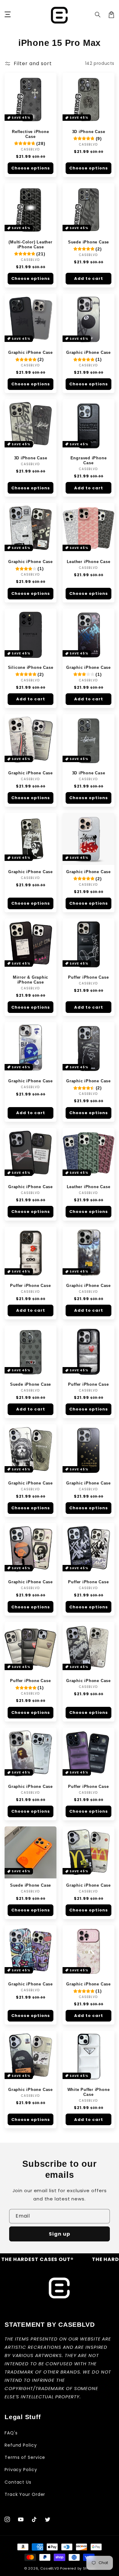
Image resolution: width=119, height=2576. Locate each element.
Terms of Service (25, 2457)
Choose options (31, 168)
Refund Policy (21, 2445)
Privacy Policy (21, 2470)
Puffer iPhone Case (88, 977)
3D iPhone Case (89, 132)
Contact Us (18, 2482)
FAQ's (11, 2433)
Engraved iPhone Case (89, 460)
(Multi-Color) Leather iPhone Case (30, 245)
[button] (98, 15)
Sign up (60, 2234)
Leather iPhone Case (89, 562)
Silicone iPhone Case (31, 667)
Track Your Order (25, 2494)
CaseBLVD (50, 2568)
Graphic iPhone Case (31, 352)
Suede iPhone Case (88, 242)
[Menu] (8, 15)
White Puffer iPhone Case (89, 2092)
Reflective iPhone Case (30, 134)
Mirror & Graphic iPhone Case (31, 980)
